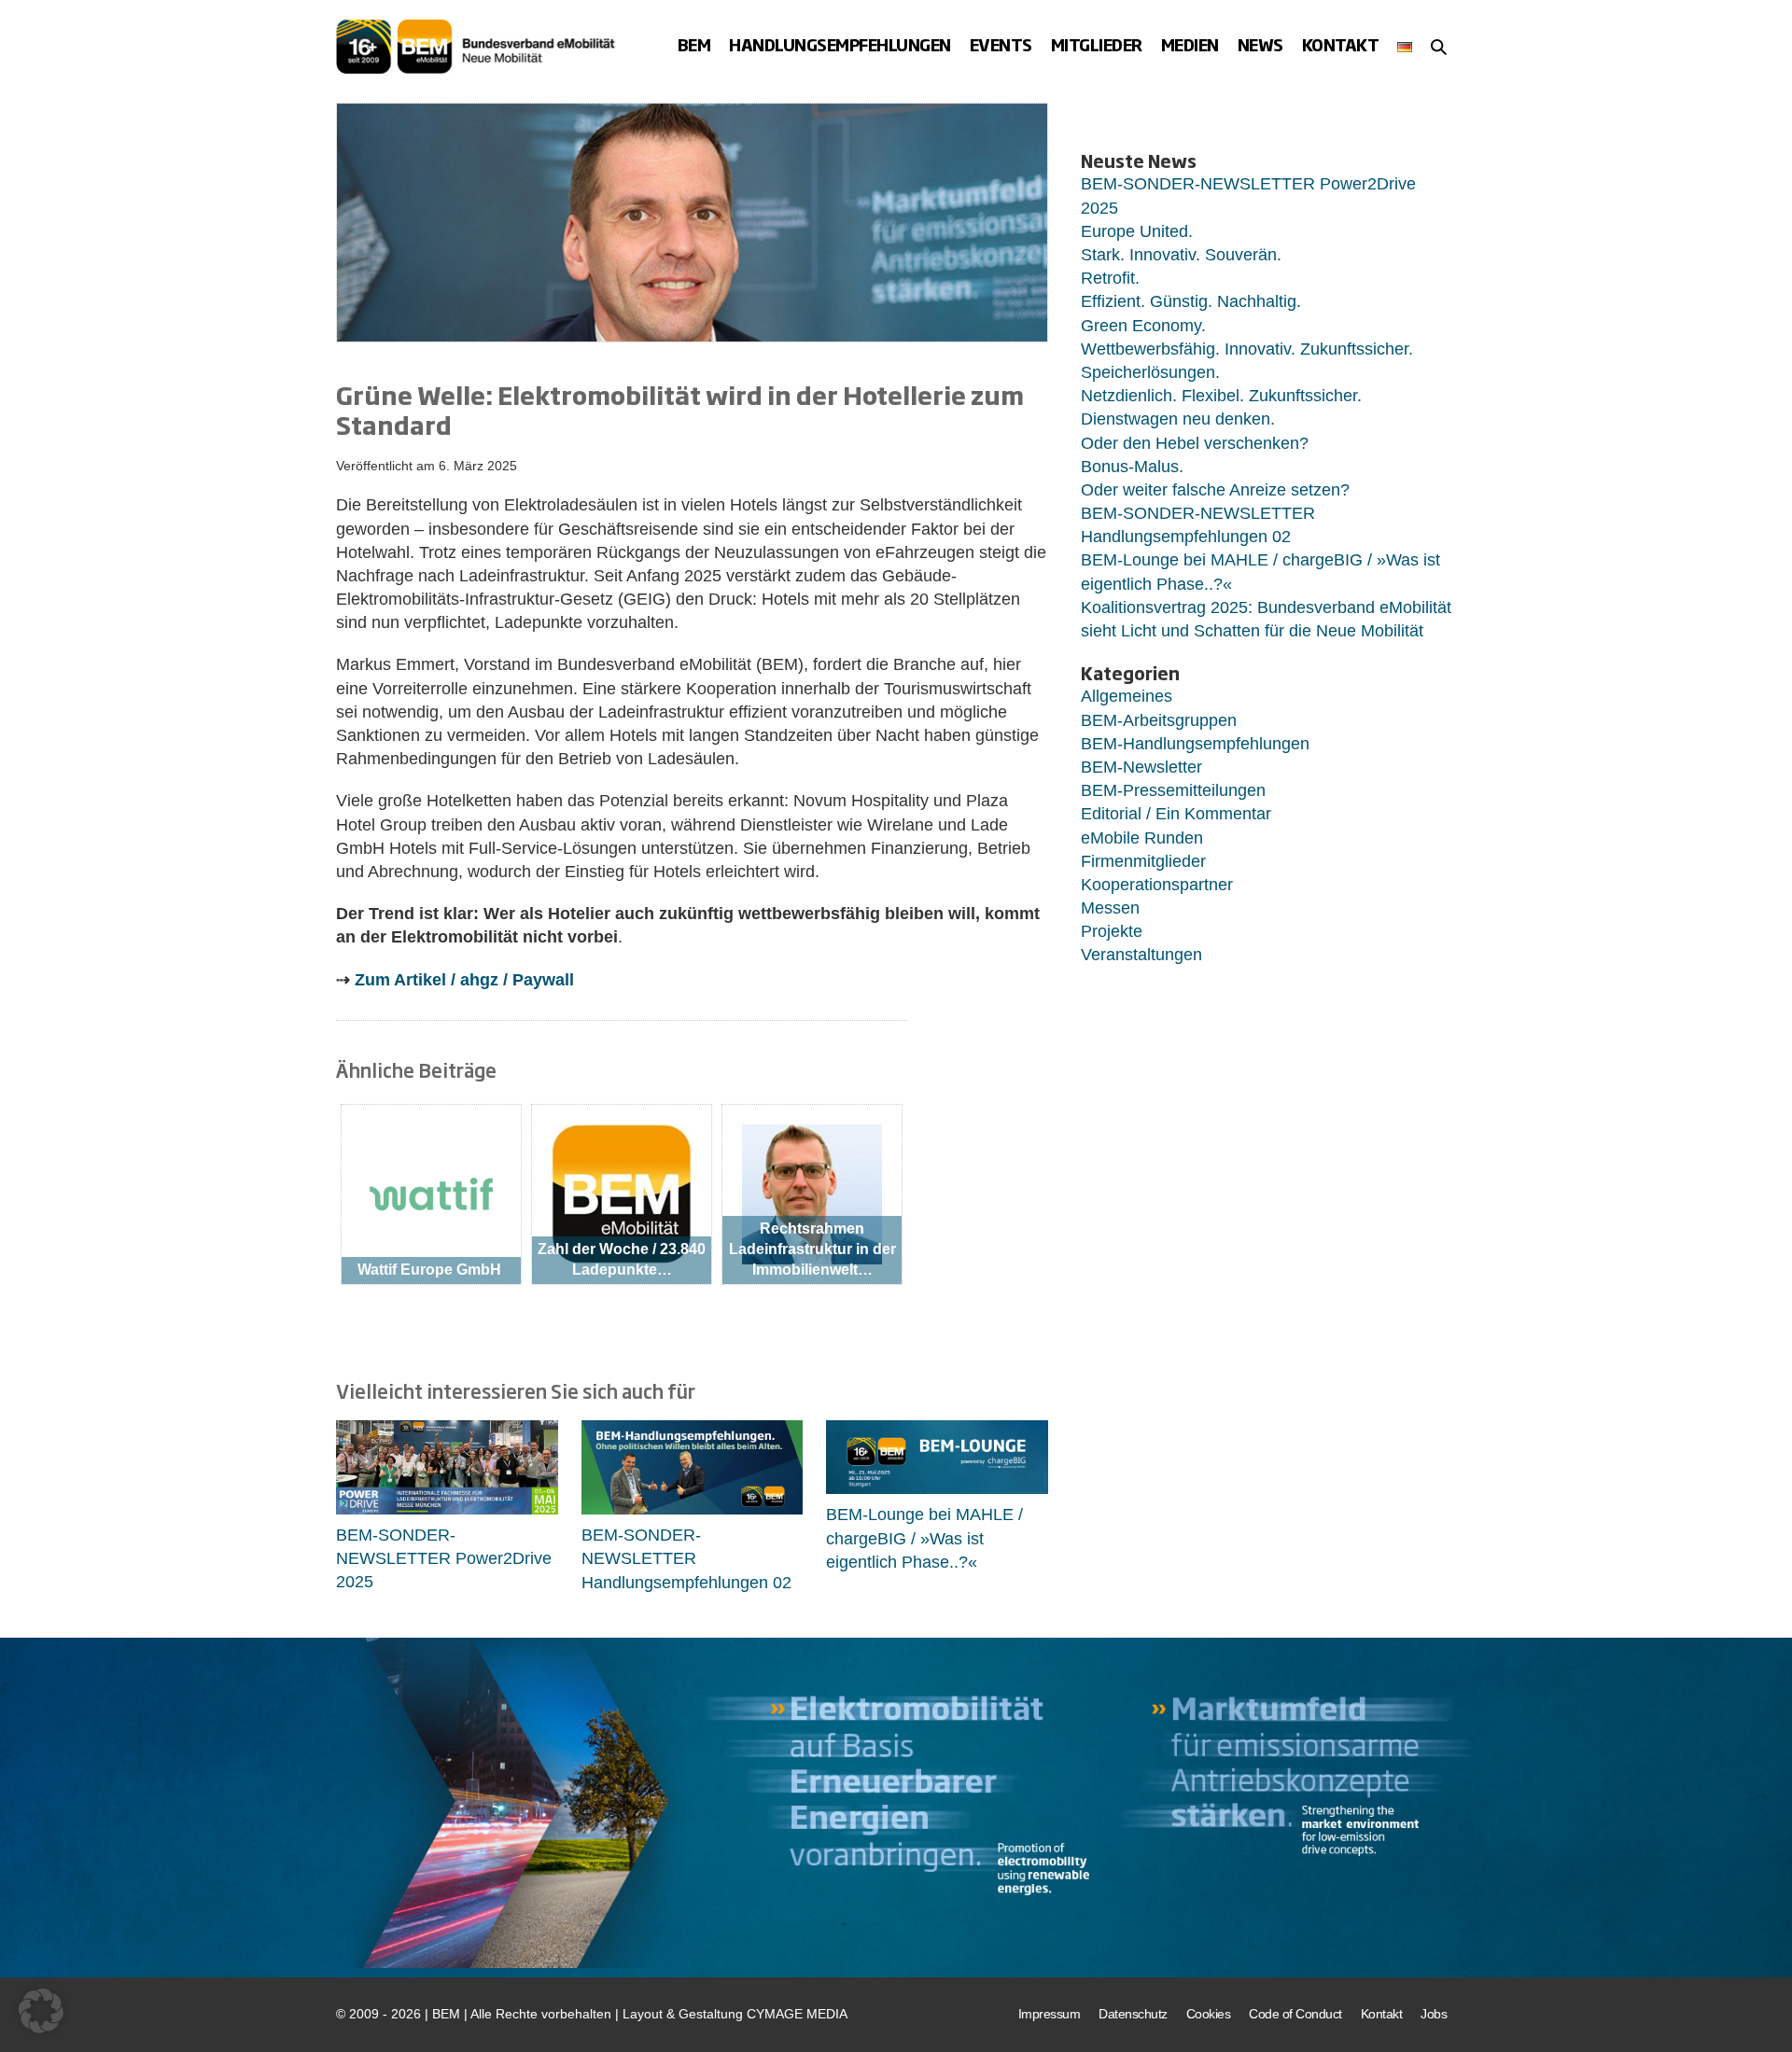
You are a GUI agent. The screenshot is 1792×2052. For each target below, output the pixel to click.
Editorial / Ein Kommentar (1176, 814)
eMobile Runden (1142, 838)
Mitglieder (1097, 45)
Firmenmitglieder (1143, 861)
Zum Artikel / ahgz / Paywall (464, 980)
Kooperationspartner (1157, 885)
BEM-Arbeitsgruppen (1159, 720)
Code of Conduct (1295, 2014)
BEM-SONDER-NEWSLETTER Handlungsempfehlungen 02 (686, 1558)
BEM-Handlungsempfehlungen (1195, 744)
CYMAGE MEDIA (797, 2014)
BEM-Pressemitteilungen (1173, 790)
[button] (1439, 47)
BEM (694, 45)
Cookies (1209, 2014)
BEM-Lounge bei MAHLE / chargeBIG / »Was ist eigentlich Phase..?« (924, 1538)
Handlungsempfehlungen (840, 45)
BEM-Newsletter (1141, 767)
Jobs (1434, 2014)
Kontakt (1341, 45)
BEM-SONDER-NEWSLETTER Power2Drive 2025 (444, 1558)
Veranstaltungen (1141, 955)
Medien (1190, 45)
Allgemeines (1127, 696)
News (1260, 45)
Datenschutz (1133, 2014)
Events (1001, 45)
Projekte (1112, 931)
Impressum (1050, 2014)
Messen (1110, 908)
